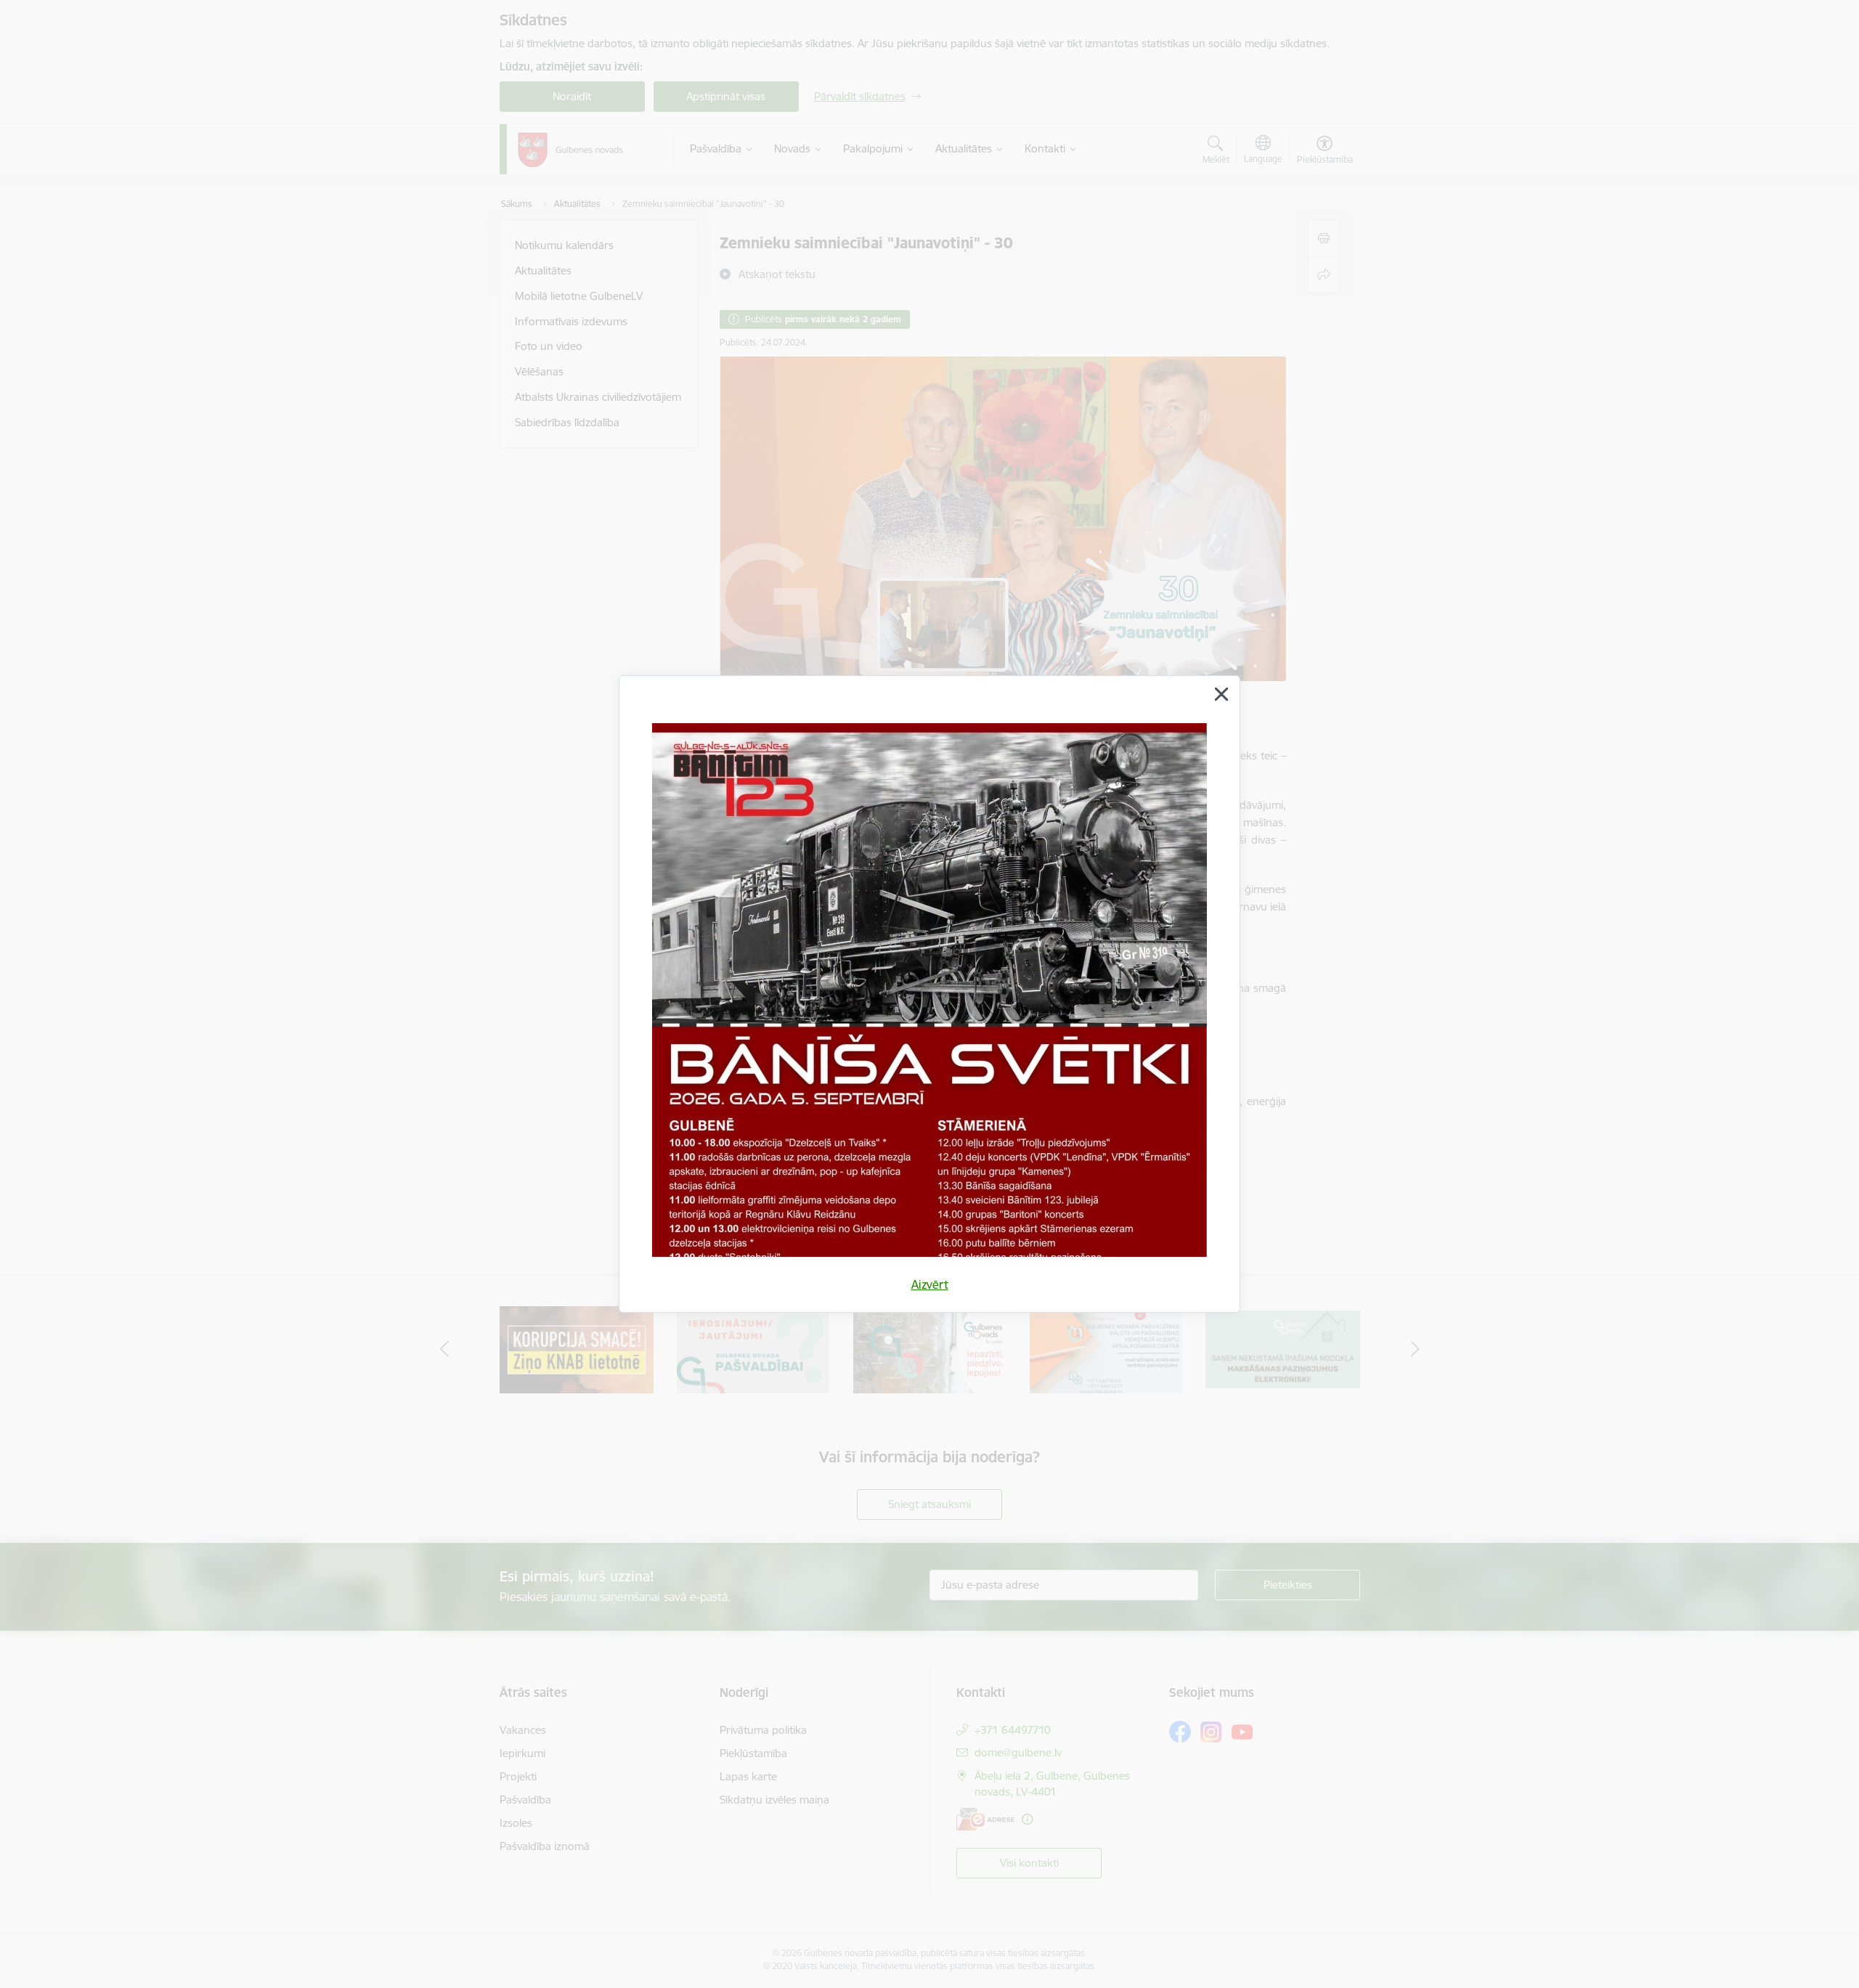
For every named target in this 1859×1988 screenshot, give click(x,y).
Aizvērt (930, 1284)
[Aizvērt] (1221, 694)
